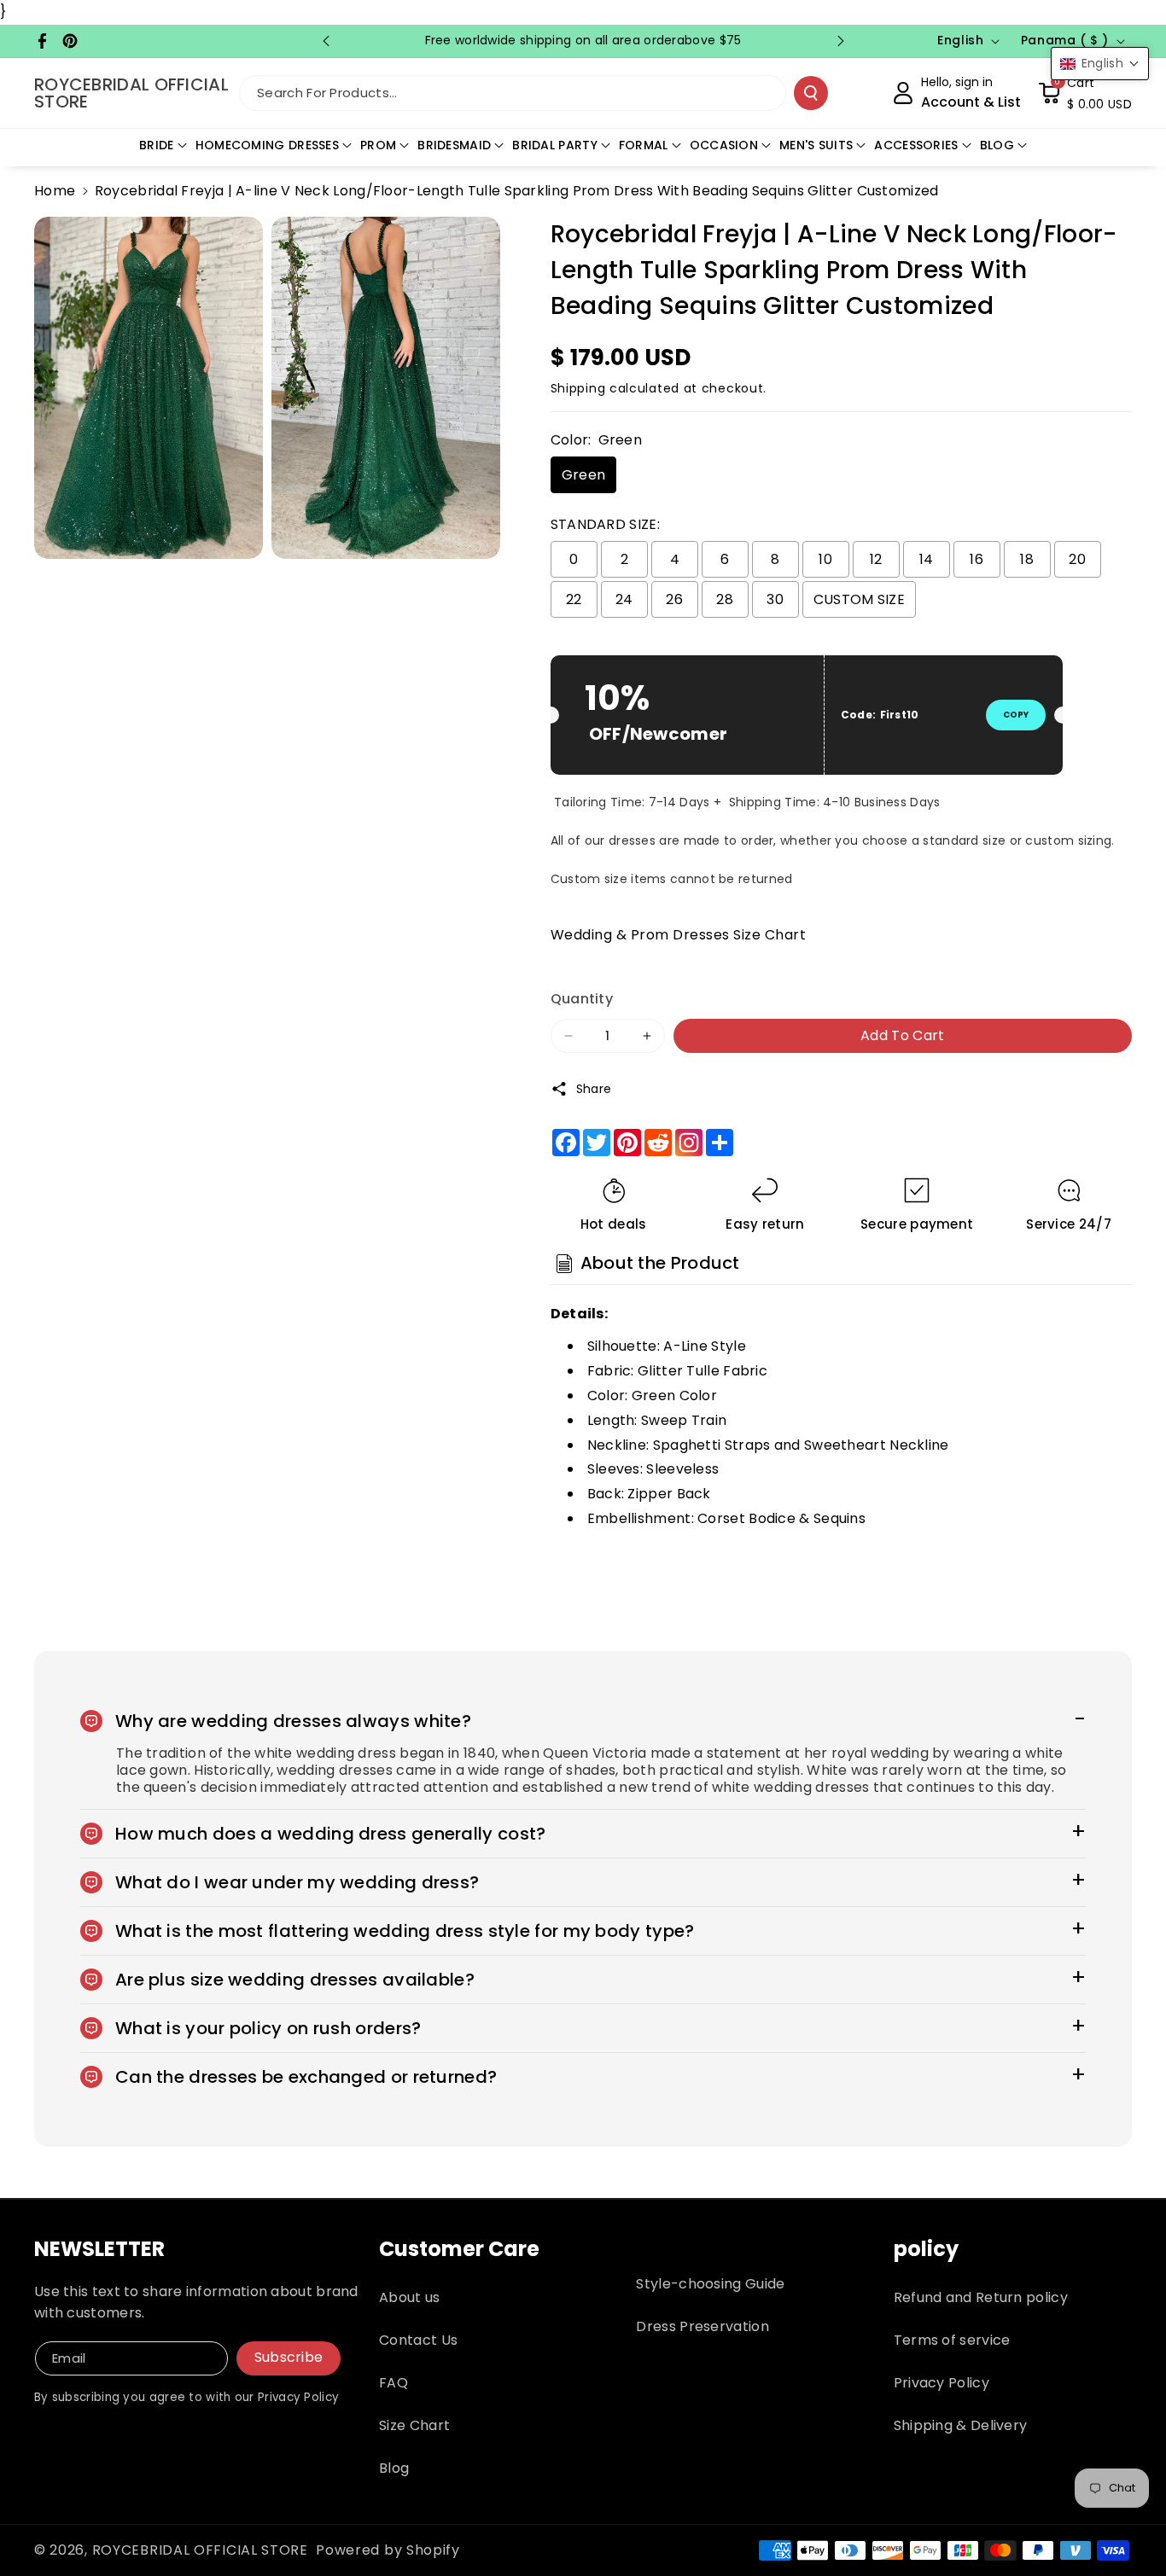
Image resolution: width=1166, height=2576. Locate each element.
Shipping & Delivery (961, 2425)
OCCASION (724, 145)
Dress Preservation (702, 2326)
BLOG (997, 145)
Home (55, 191)
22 (574, 599)
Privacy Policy (942, 2383)
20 (1077, 559)
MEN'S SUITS (816, 145)
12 (876, 559)
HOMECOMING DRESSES (267, 145)
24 (624, 599)
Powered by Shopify (388, 2550)
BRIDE (157, 145)
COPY (1016, 715)
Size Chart (414, 2425)
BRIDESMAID (454, 145)
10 (825, 559)
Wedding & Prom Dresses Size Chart (679, 935)
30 (775, 599)
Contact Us (418, 2340)
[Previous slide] (326, 41)
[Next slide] (841, 41)
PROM (378, 145)
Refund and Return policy (981, 2297)
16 (977, 559)
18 (1027, 559)
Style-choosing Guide (710, 2284)
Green (584, 475)
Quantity (582, 999)
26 (674, 599)
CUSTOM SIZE (859, 599)
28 (725, 599)
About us (409, 2297)
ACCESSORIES (916, 145)
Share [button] (594, 1089)
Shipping (578, 388)
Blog (394, 2468)
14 (927, 559)
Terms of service (952, 2340)
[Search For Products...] (811, 93)
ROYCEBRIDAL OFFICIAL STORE (200, 2550)
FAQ (394, 2383)
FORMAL (644, 145)
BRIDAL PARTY (555, 145)
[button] (1085, 93)
